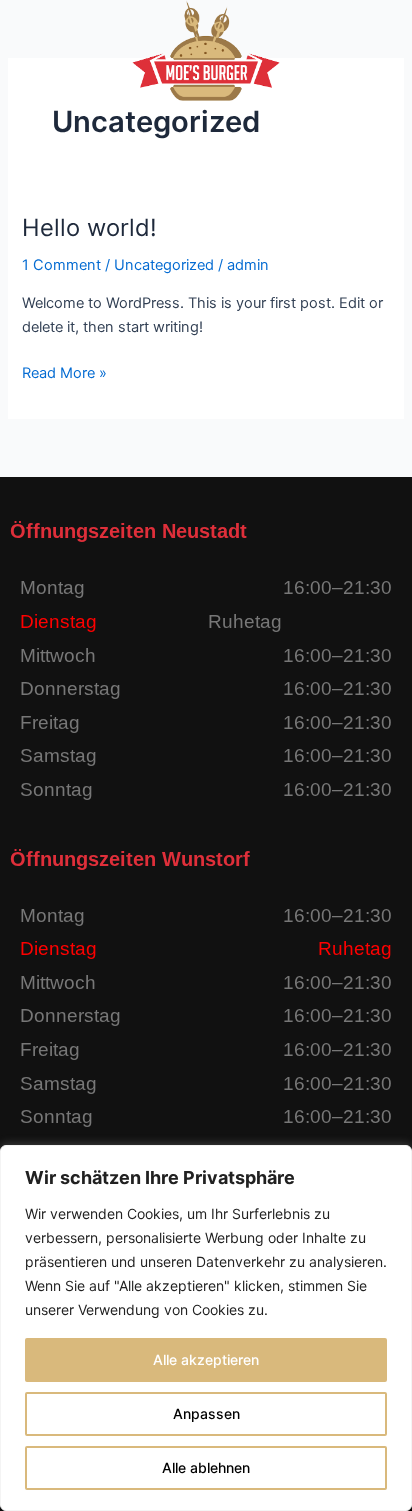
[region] (206, 1328)
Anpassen (206, 1413)
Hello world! (89, 227)
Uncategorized (164, 265)
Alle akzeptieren (206, 1359)
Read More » (64, 371)
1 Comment (61, 265)
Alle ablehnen (206, 1467)
